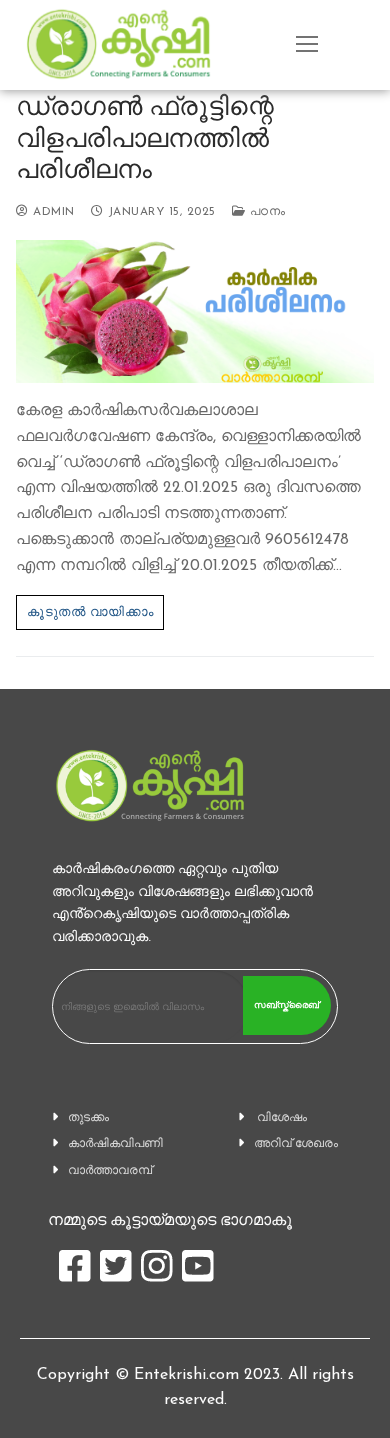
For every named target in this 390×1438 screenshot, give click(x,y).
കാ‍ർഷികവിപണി (115, 1143)
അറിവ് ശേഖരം (296, 1143)
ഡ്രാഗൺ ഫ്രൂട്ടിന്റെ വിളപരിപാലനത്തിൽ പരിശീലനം (145, 137)
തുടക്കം (88, 1117)
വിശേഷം (282, 1117)
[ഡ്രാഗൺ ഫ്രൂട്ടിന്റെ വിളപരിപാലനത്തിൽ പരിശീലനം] (195, 311)
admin (52, 212)
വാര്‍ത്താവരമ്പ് (110, 1170)
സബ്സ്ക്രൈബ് (286, 1005)
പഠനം (265, 212)
